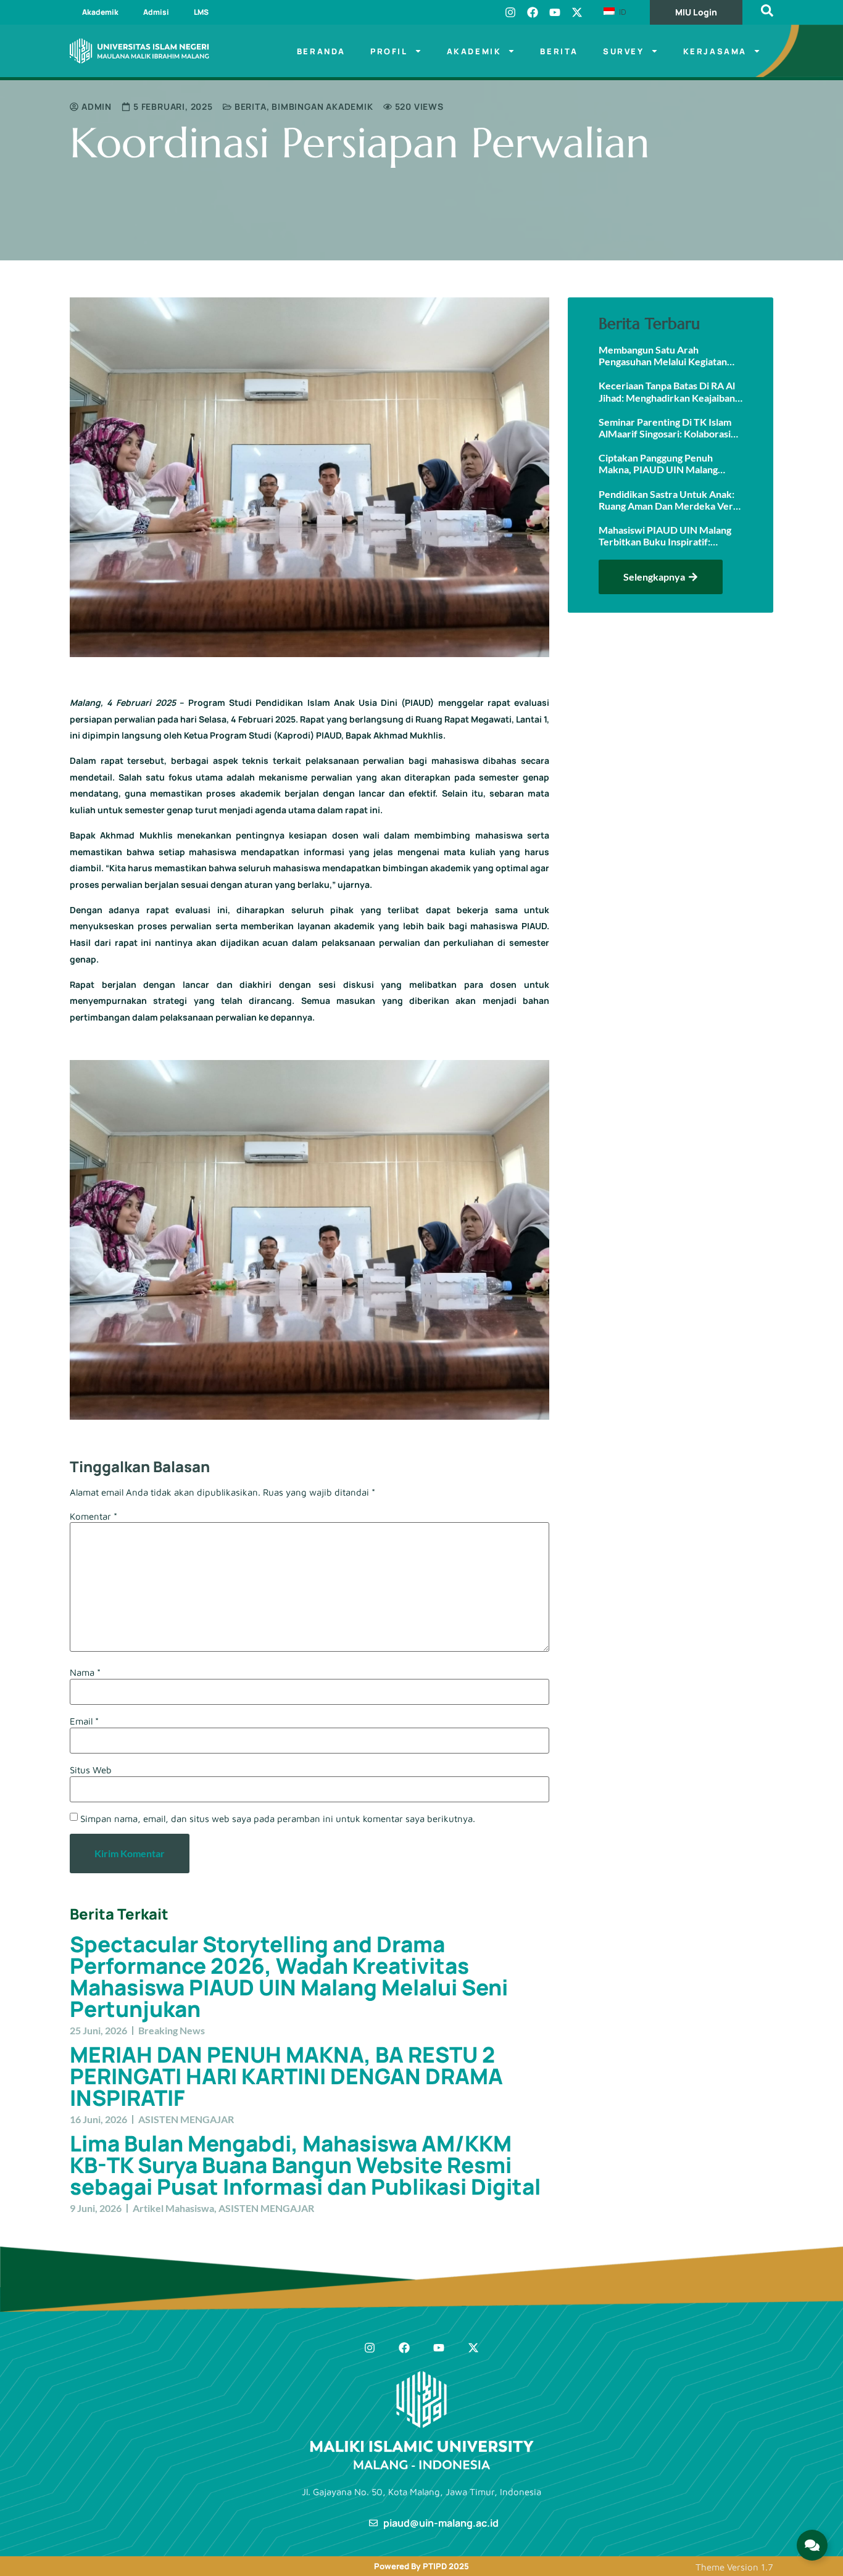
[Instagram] (510, 12)
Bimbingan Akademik (322, 106)
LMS (201, 12)
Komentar (93, 1516)
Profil (389, 51)
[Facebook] (533, 12)
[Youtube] (555, 12)
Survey (624, 51)
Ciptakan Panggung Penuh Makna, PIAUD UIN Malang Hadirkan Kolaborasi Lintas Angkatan (658, 463)
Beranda (321, 51)
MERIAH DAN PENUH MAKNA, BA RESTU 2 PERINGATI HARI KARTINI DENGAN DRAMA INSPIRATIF (286, 2076)
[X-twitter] (577, 12)
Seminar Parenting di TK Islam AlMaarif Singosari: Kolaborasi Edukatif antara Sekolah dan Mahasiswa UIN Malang (665, 428)
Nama (85, 1672)
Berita (559, 51)
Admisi (156, 12)
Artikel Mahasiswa (173, 2208)
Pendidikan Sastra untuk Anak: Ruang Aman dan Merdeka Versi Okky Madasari (669, 500)
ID (621, 12)
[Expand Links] (812, 2545)
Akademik (100, 12)
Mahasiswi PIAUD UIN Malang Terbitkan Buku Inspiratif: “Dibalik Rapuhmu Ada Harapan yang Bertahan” (667, 536)
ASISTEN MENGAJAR (186, 2119)
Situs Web (91, 1770)
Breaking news (172, 2030)
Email (84, 1721)
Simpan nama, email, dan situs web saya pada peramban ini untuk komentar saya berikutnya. (278, 1819)
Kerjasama (715, 51)
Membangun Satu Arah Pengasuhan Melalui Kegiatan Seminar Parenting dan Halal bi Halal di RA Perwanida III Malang (670, 355)
